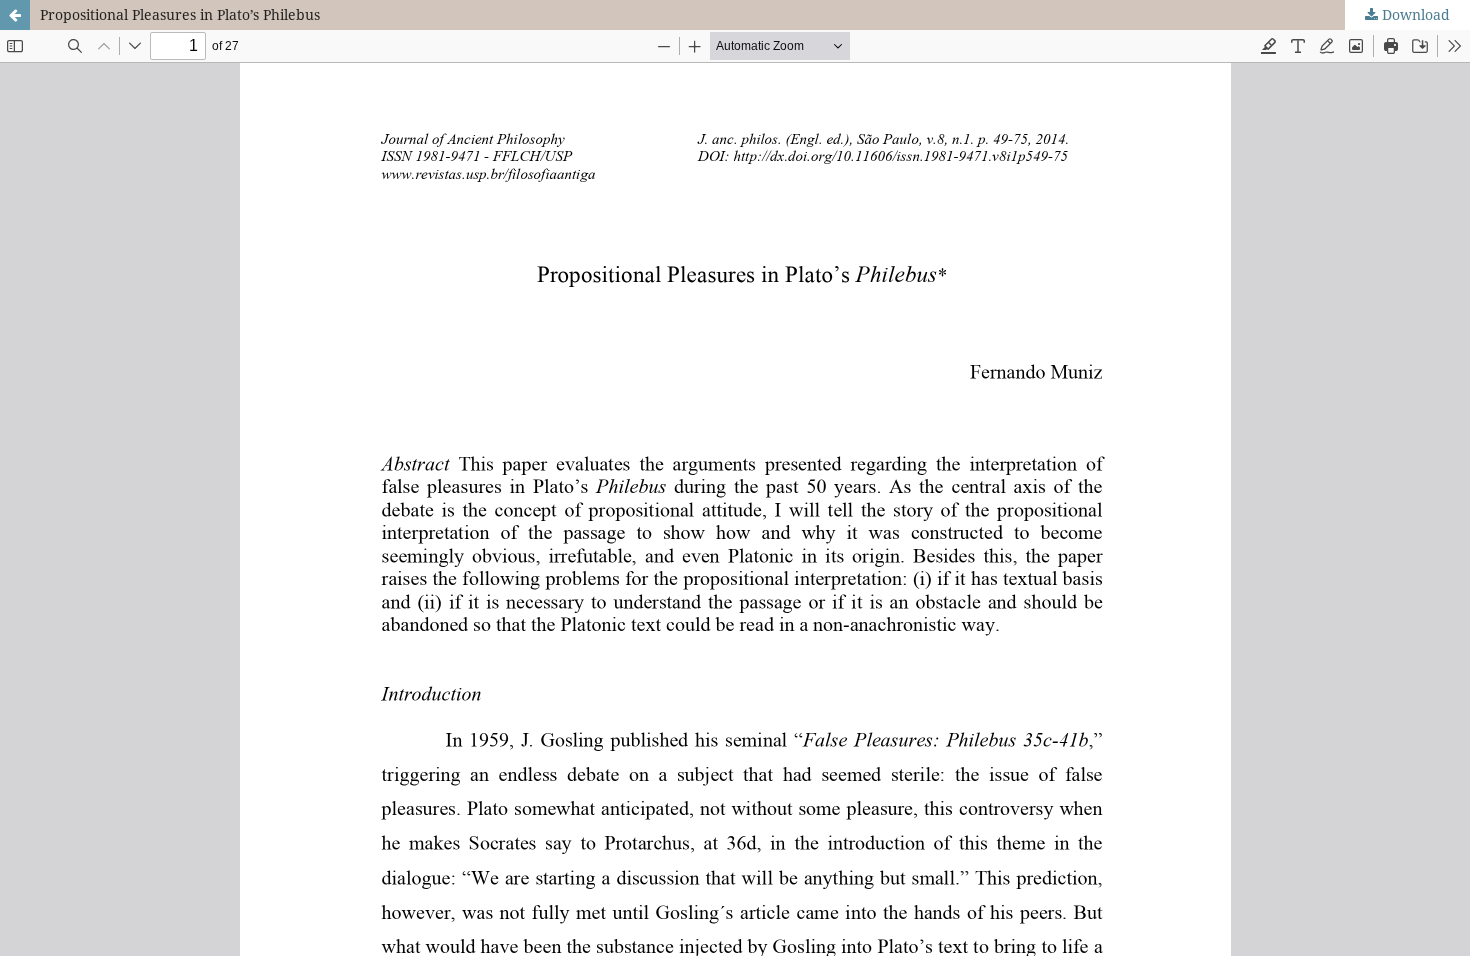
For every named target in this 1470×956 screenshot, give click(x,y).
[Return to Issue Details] (15, 15)
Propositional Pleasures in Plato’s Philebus (180, 14)
